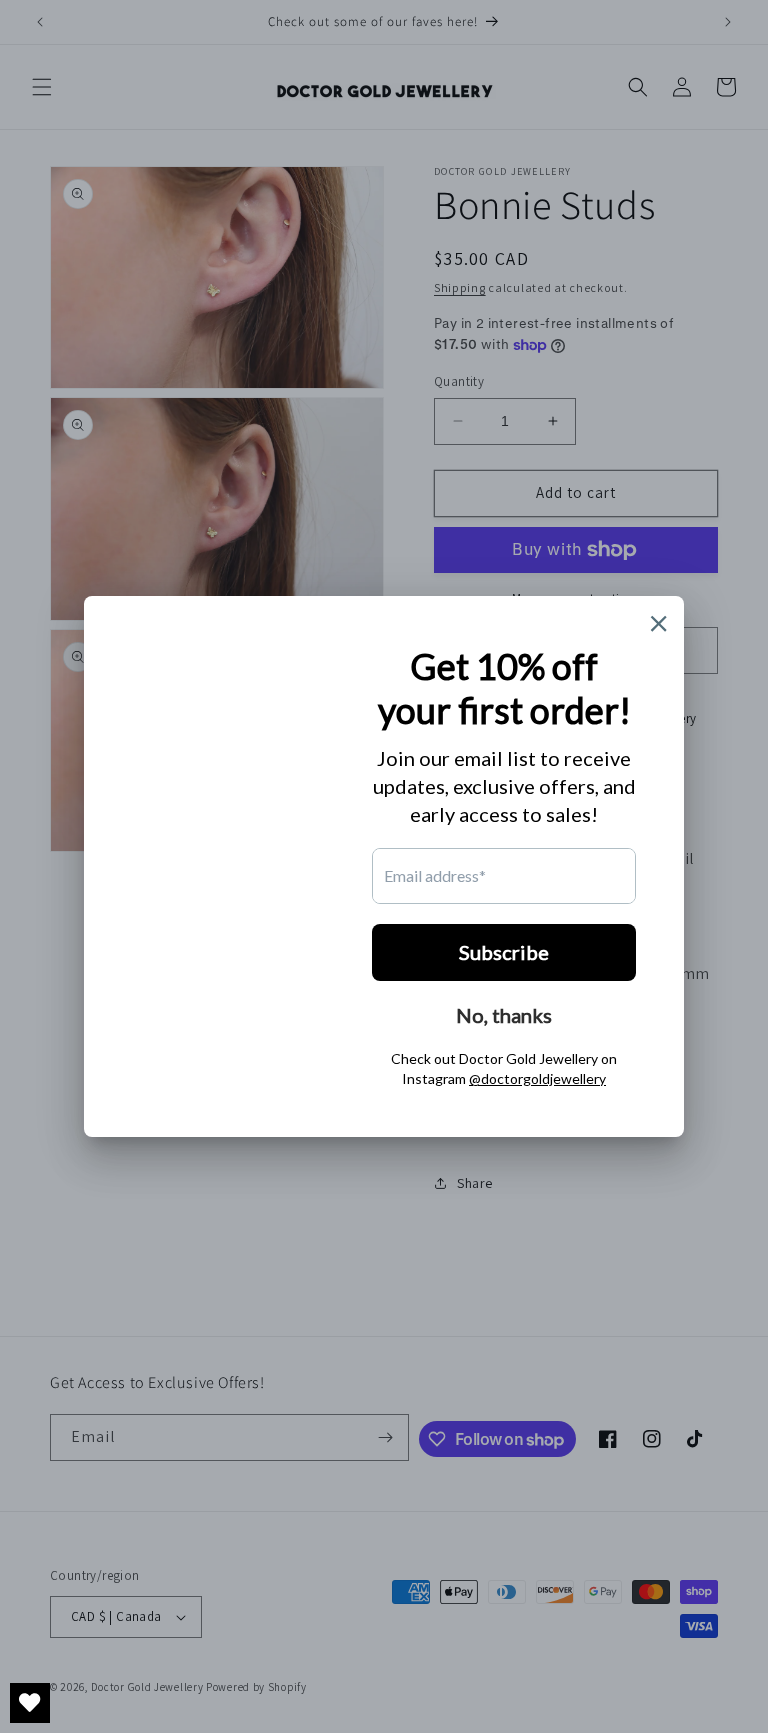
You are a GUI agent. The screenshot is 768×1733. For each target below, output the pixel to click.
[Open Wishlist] (30, 1703)
